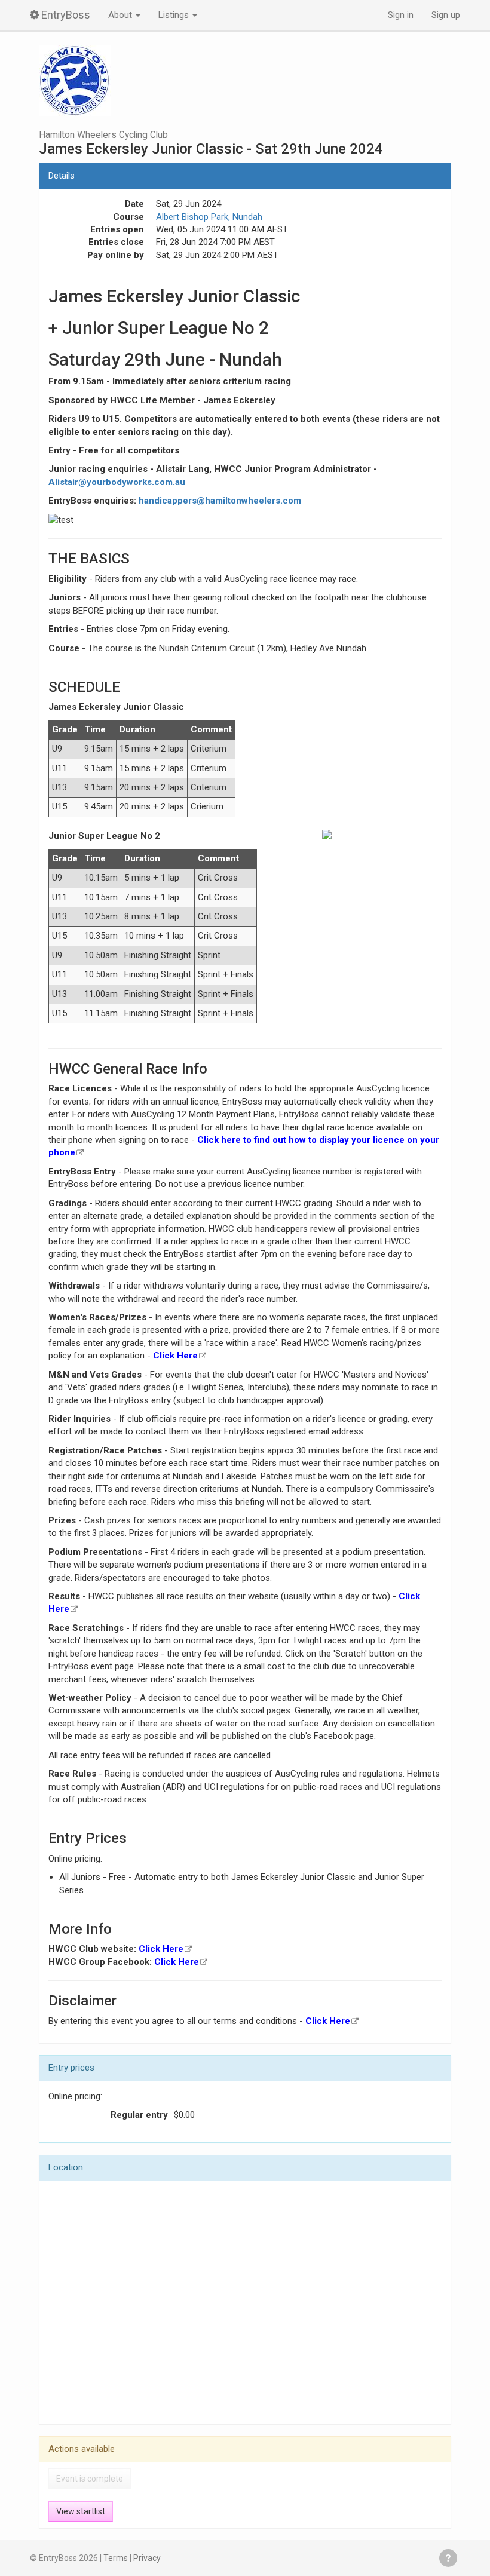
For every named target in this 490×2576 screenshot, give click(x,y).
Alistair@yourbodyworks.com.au (117, 482)
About (121, 15)
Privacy (147, 2558)
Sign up (446, 15)
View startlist (81, 2511)
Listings (175, 15)
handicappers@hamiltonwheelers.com (220, 501)
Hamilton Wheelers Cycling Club (103, 135)
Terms (116, 2558)
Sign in (401, 15)
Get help (448, 2558)
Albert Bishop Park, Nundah (209, 217)
